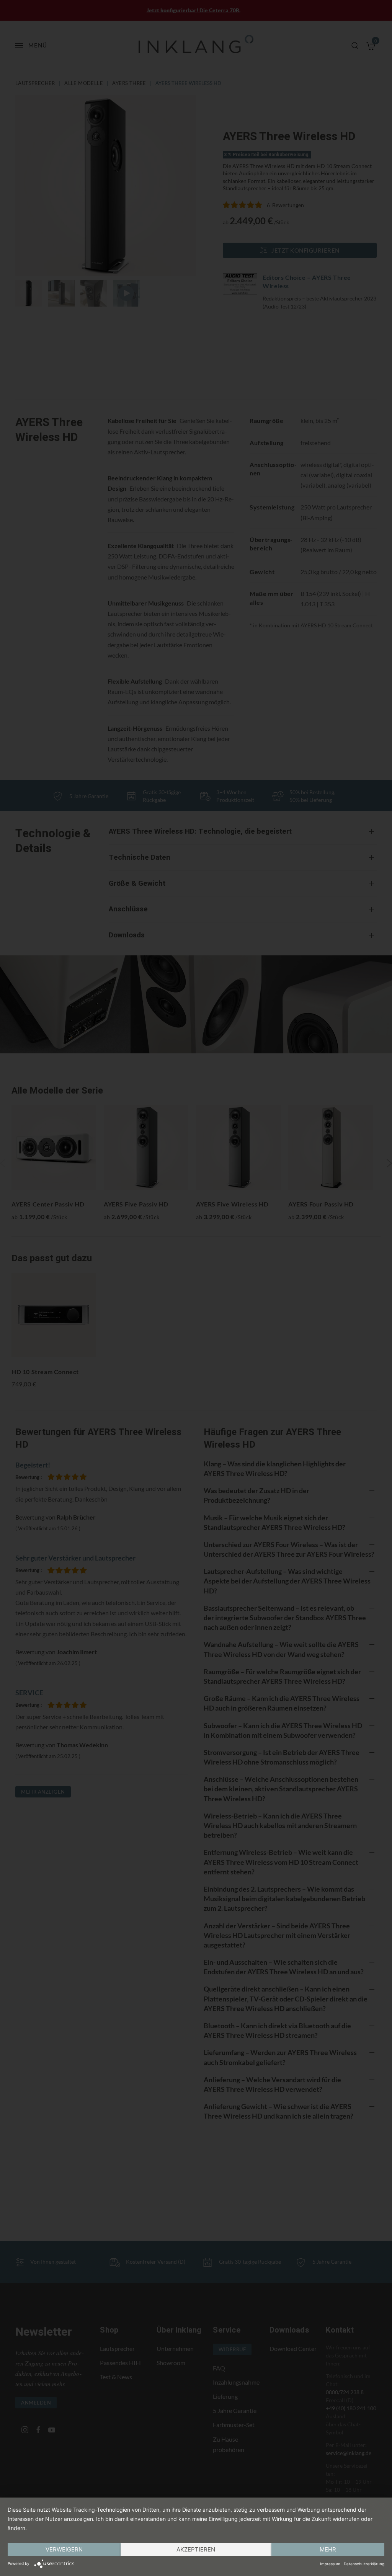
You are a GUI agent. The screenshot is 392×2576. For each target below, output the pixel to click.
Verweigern (64, 2549)
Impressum (330, 2564)
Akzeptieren (196, 2549)
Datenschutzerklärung (364, 2564)
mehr (328, 2549)
